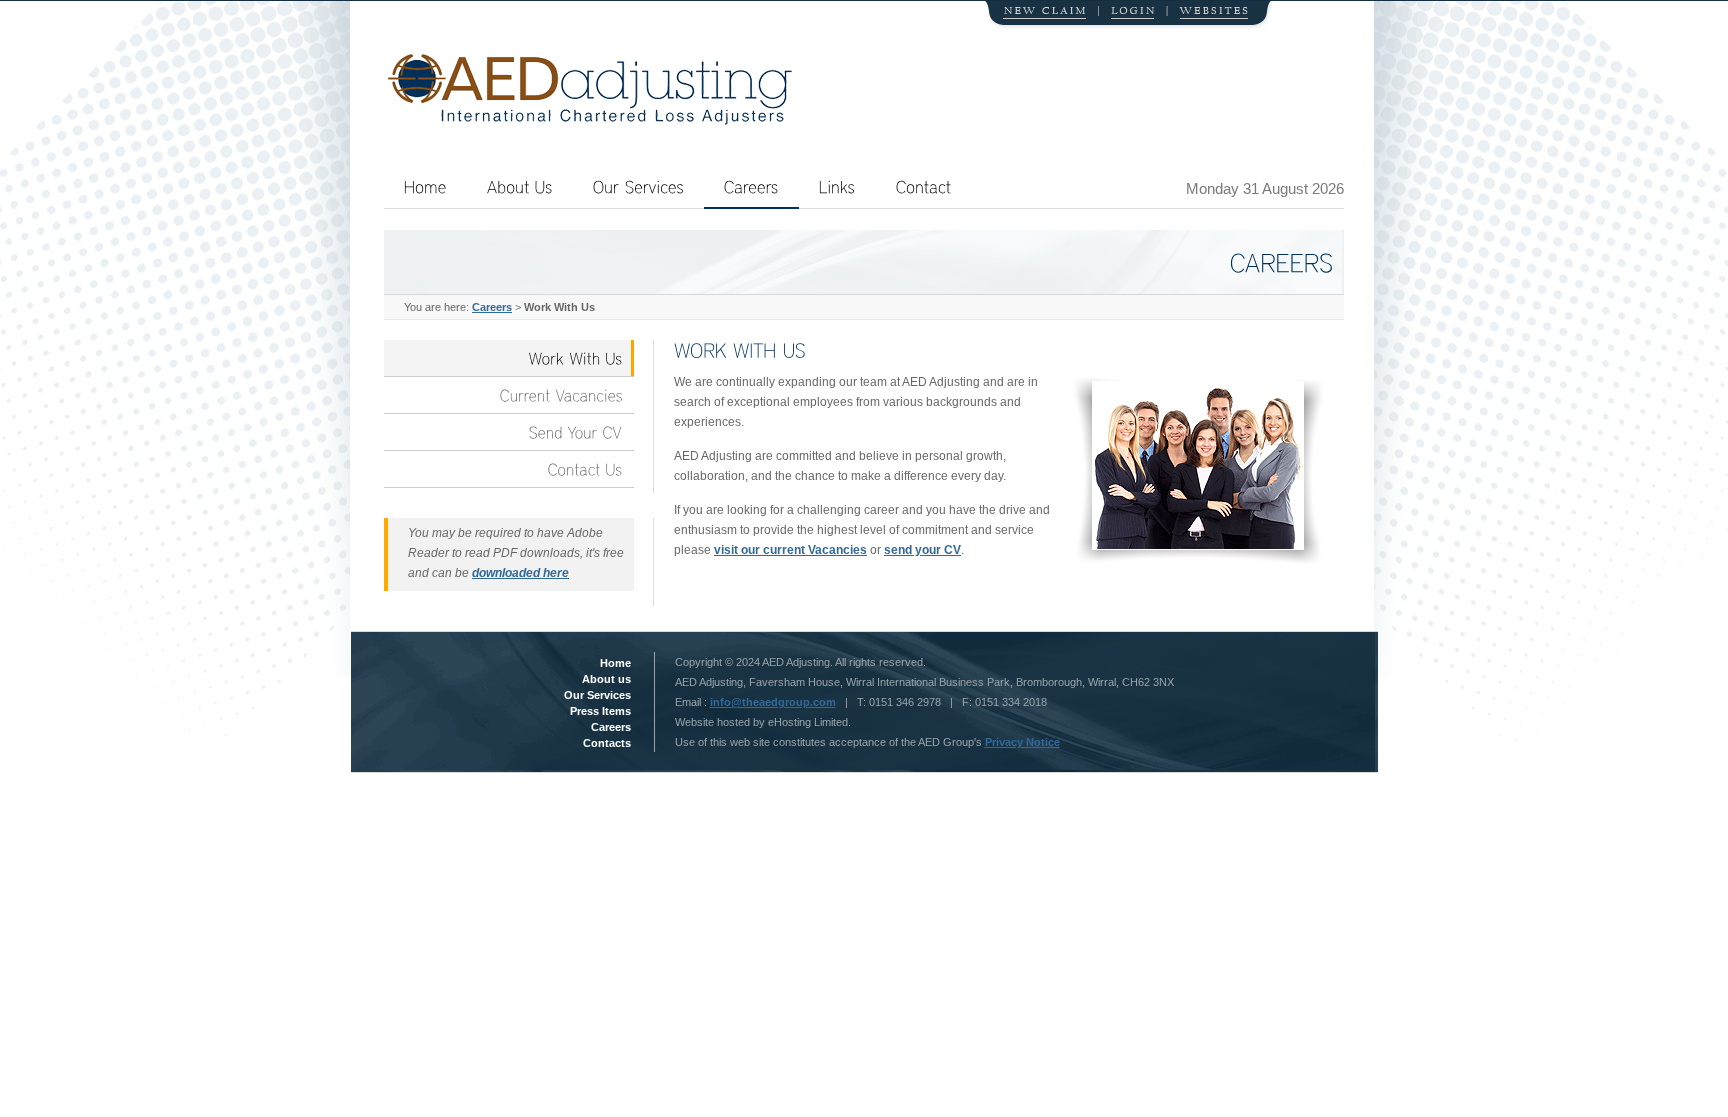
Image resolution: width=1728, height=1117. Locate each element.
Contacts (607, 743)
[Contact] (924, 187)
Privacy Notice (1022, 742)
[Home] (425, 187)
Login (1128, 15)
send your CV (922, 550)
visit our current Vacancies (790, 550)
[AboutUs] (520, 187)
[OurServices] (638, 187)
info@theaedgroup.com (773, 702)
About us (606, 679)
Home (615, 663)
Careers (492, 307)
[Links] (837, 187)
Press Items (600, 711)
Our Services (597, 695)
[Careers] (751, 193)
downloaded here (520, 573)
